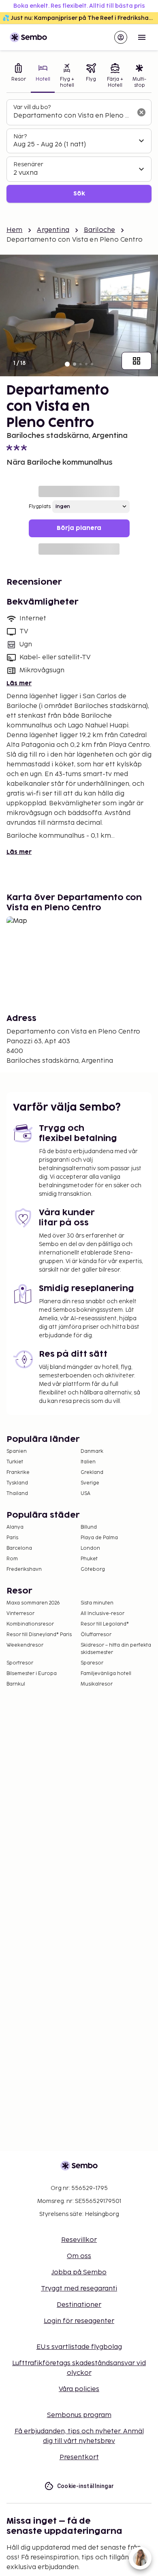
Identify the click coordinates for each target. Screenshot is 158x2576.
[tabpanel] (79, 151)
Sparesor (92, 1663)
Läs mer (19, 683)
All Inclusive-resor (102, 1614)
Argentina (53, 230)
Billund (89, 1527)
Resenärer (28, 164)
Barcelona (19, 1548)
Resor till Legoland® (105, 1624)
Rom (12, 1559)
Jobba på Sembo (79, 2272)
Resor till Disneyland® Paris (39, 1635)
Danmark (92, 1451)
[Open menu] (142, 37)
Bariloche (99, 230)
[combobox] (73, 116)
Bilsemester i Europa (32, 1674)
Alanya (15, 1527)
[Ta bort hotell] (141, 112)
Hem (14, 230)
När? (20, 136)
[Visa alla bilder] (137, 361)
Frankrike (18, 1472)
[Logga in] (121, 37)
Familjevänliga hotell (106, 1674)
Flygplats (40, 507)
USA (85, 1494)
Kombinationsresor (30, 1624)
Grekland (92, 1472)
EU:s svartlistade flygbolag (79, 2347)
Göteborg (93, 1569)
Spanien (17, 1451)
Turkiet (15, 1462)
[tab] (19, 76)
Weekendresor (25, 1645)
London (90, 1548)
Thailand (17, 1494)
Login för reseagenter (79, 2321)
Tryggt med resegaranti (79, 2289)
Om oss (79, 2256)
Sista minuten (97, 1603)
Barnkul (16, 1684)
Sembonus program (79, 2415)
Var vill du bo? (32, 107)
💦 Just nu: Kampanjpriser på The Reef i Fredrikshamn (80, 18)
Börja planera (79, 528)
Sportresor (20, 1663)
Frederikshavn (24, 1569)
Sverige (90, 1483)
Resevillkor (79, 2240)
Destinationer (79, 2305)
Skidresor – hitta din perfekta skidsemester (116, 1649)
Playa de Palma (99, 1538)
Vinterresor (20, 1614)
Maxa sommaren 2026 (33, 1603)
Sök (79, 194)
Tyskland (17, 1483)
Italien (88, 1462)
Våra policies (79, 2389)
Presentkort (79, 2457)
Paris (12, 1538)
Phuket (89, 1559)
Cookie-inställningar (86, 2486)
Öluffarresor (96, 1635)
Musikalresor (97, 1684)
